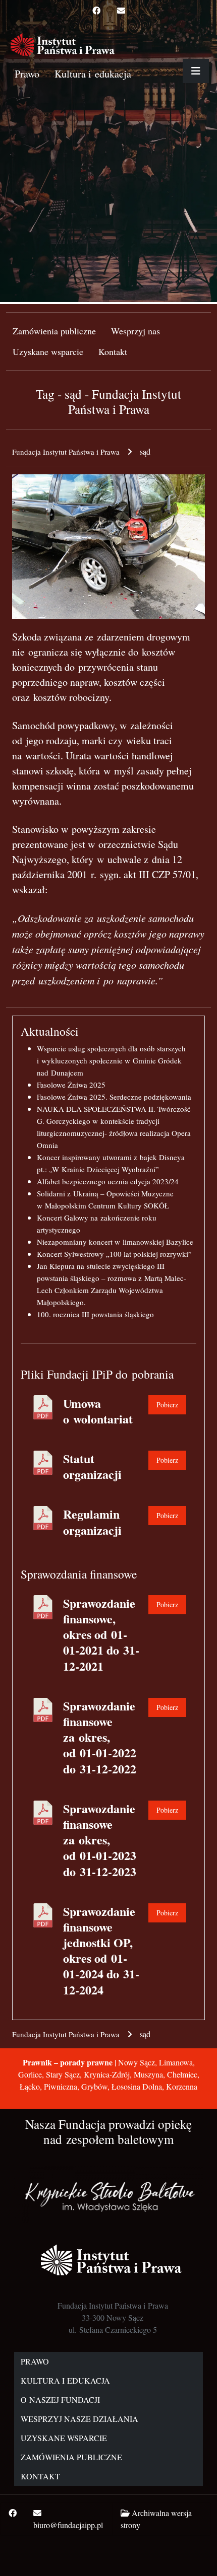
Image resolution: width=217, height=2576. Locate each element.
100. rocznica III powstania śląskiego (95, 1314)
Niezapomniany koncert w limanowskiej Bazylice (115, 1242)
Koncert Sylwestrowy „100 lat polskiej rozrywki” (114, 1254)
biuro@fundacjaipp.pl (68, 2525)
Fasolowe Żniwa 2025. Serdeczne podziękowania (114, 1097)
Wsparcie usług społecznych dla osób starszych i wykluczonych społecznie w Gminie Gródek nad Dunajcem (111, 1060)
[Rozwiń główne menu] (196, 71)
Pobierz (167, 1405)
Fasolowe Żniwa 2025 (71, 1085)
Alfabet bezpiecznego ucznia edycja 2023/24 (108, 1181)
